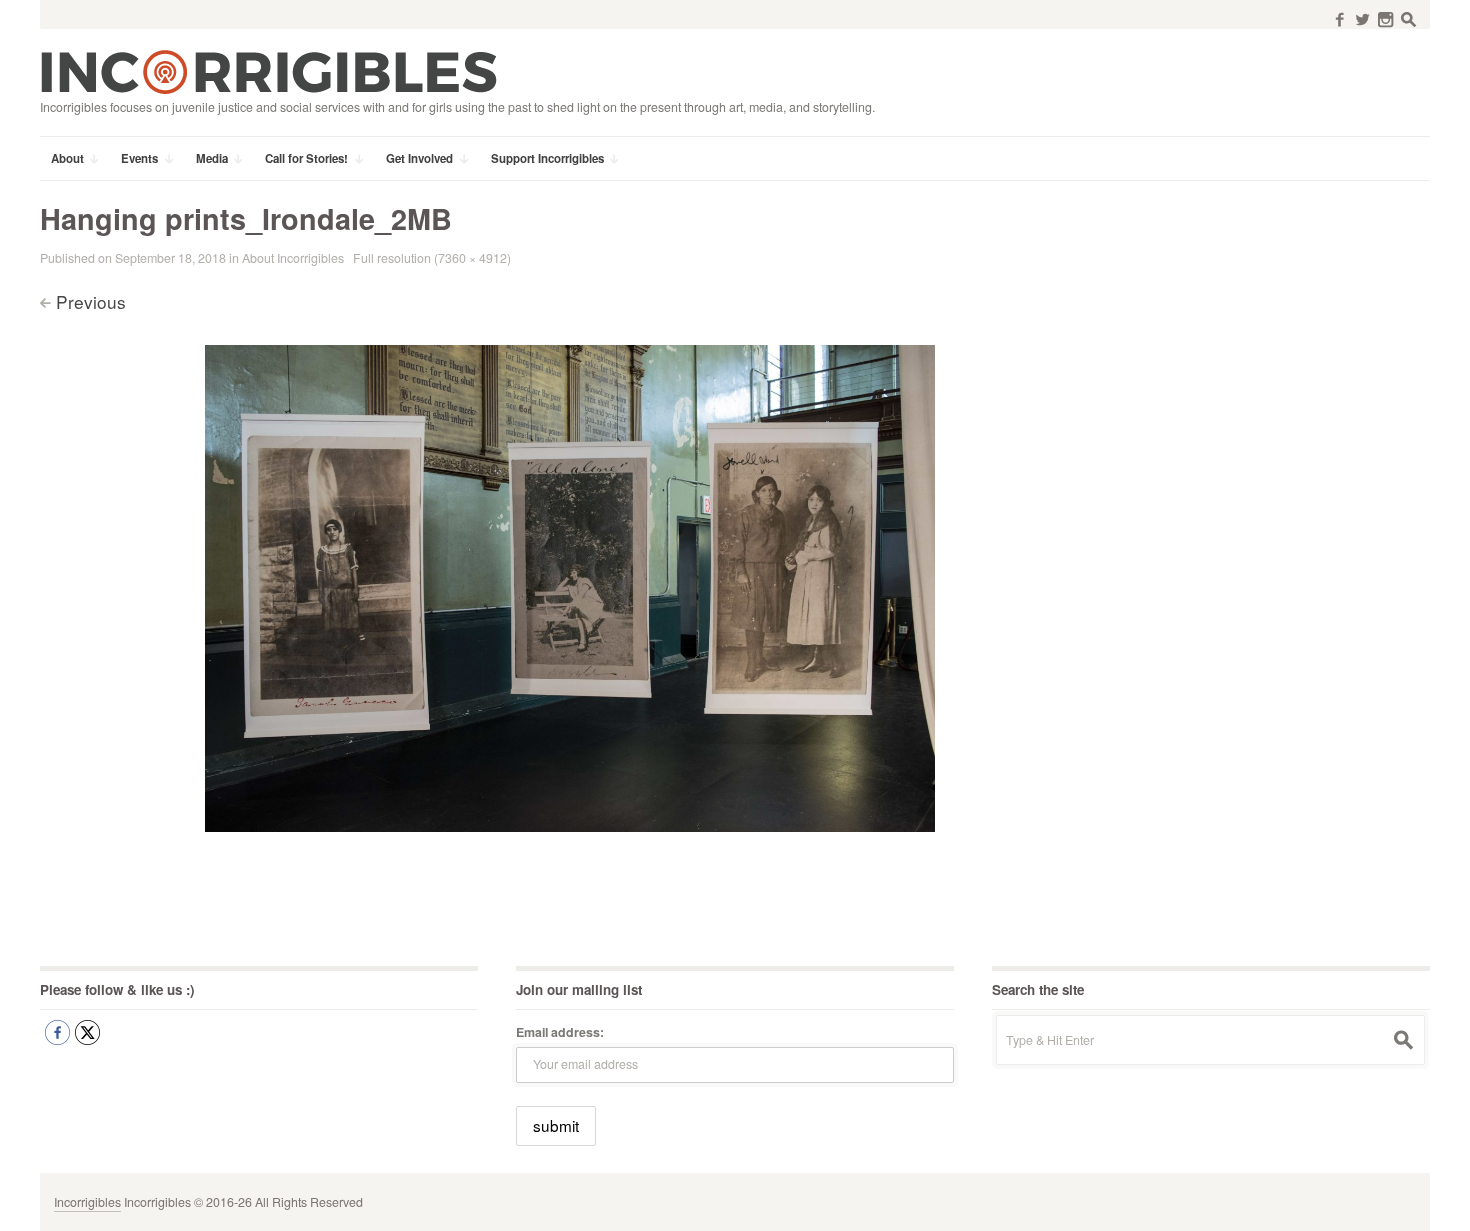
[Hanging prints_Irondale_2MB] (570, 585)
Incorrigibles (87, 1202)
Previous (91, 301)
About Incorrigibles (293, 258)
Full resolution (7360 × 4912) (432, 258)
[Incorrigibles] (268, 71)
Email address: (560, 1032)
